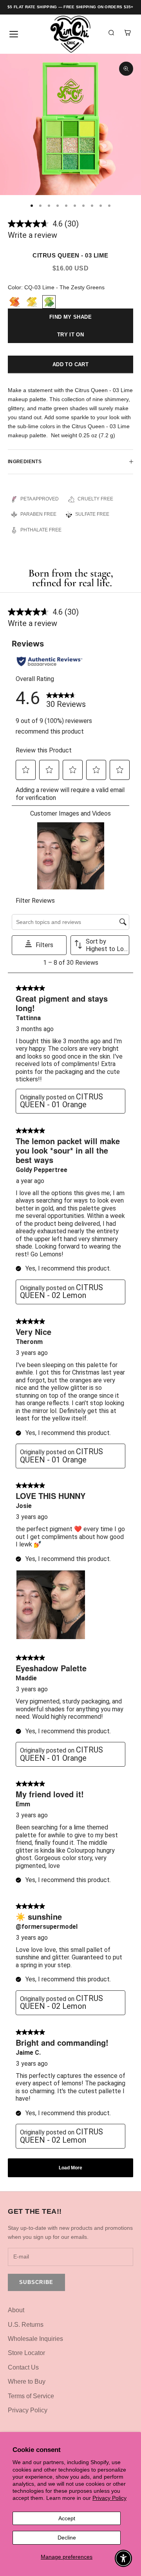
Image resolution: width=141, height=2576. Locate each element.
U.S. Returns (26, 2325)
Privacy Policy (109, 2498)
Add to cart (70, 364)
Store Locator (26, 2353)
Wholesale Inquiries (35, 2339)
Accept (67, 2518)
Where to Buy (27, 2382)
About (16, 2310)
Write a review (33, 235)
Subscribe (36, 2282)
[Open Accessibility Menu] (124, 2559)
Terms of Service (31, 2396)
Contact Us (23, 2367)
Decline (67, 2538)
